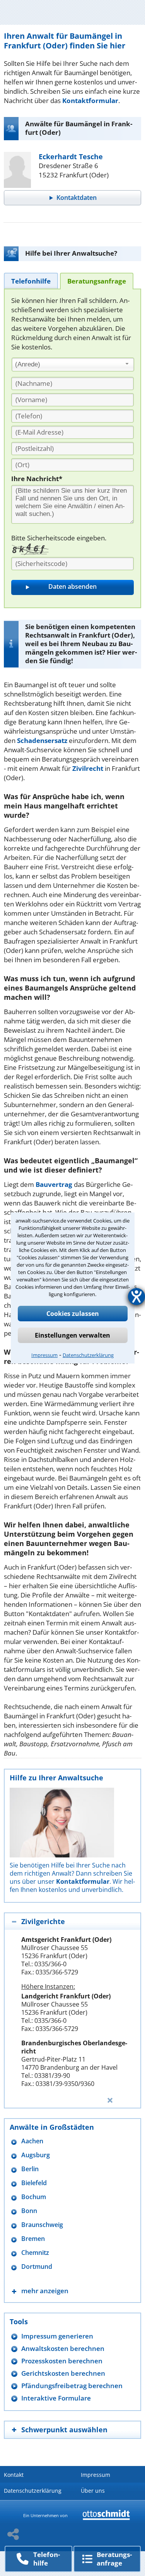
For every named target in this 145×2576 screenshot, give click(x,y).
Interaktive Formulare (56, 2398)
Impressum (44, 1355)
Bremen (33, 2239)
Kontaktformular (90, 101)
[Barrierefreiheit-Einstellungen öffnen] (136, 1297)
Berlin (30, 2169)
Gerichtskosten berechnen (63, 2373)
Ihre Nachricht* (37, 479)
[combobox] (73, 365)
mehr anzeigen (45, 2291)
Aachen (32, 2141)
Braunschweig (42, 2225)
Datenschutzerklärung (88, 1355)
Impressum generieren (57, 2336)
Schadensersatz (42, 740)
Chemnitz (35, 2253)
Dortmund (37, 2267)
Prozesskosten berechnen (62, 2361)
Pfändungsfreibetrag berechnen (72, 2386)
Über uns (93, 2491)
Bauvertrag (54, 1184)
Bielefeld (34, 2183)
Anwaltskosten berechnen (63, 2348)
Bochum (34, 2197)
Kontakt (14, 2475)
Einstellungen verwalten (72, 1335)
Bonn (29, 2211)
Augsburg (36, 2155)
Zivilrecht (88, 768)
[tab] (31, 281)
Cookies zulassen (73, 1314)
